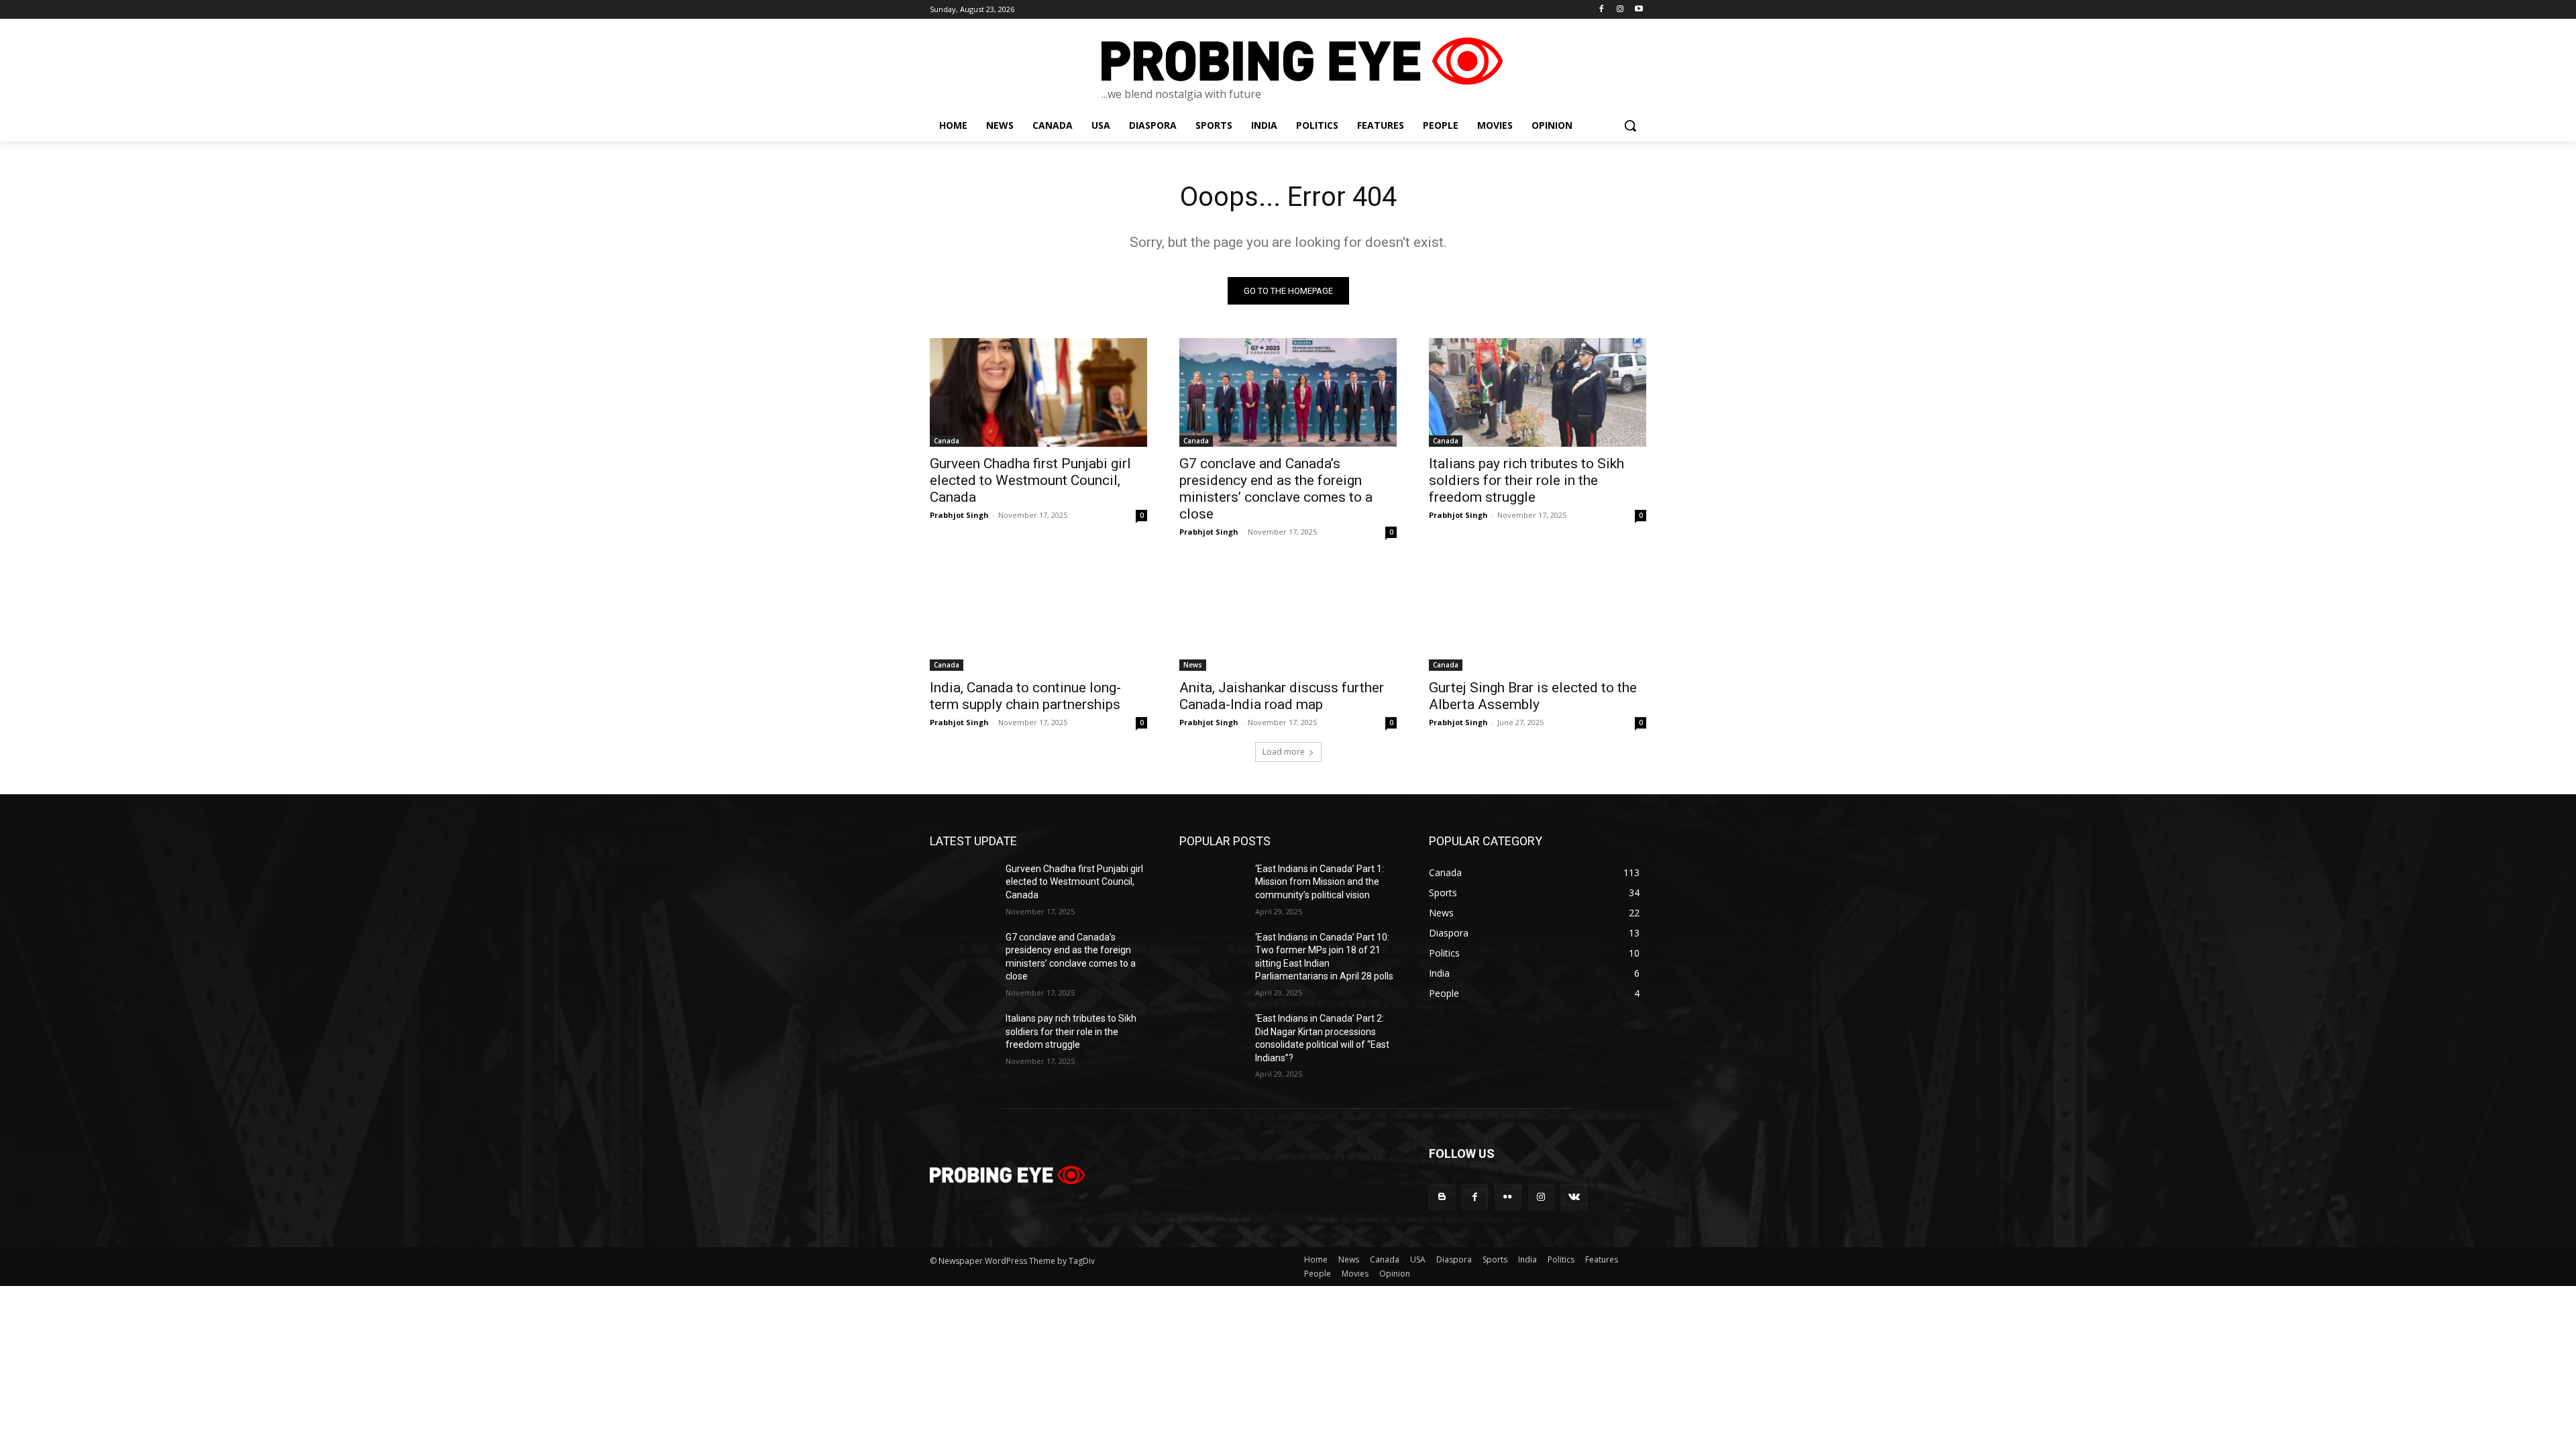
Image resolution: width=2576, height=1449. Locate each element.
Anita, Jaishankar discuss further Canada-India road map (1282, 696)
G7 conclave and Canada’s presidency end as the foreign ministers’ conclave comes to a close (1276, 489)
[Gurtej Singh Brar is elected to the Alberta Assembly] (1538, 616)
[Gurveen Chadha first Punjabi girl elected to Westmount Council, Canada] (1038, 392)
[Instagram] (1620, 10)
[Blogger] (1442, 1197)
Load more (1284, 752)
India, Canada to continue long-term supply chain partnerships (1025, 696)
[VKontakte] (1574, 1197)
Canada (947, 441)
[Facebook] (1602, 10)
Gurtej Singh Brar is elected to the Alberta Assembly (1533, 696)
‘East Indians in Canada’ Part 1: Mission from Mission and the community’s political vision (1320, 882)
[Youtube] (1639, 10)
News (1193, 665)
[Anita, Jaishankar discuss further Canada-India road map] (1288, 616)
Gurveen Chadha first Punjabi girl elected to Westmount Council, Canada (1030, 480)
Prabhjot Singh (959, 515)
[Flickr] (1508, 1197)
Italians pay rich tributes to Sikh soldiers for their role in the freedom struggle (1526, 480)
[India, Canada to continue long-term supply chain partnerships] (1038, 616)
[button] (1630, 125)
